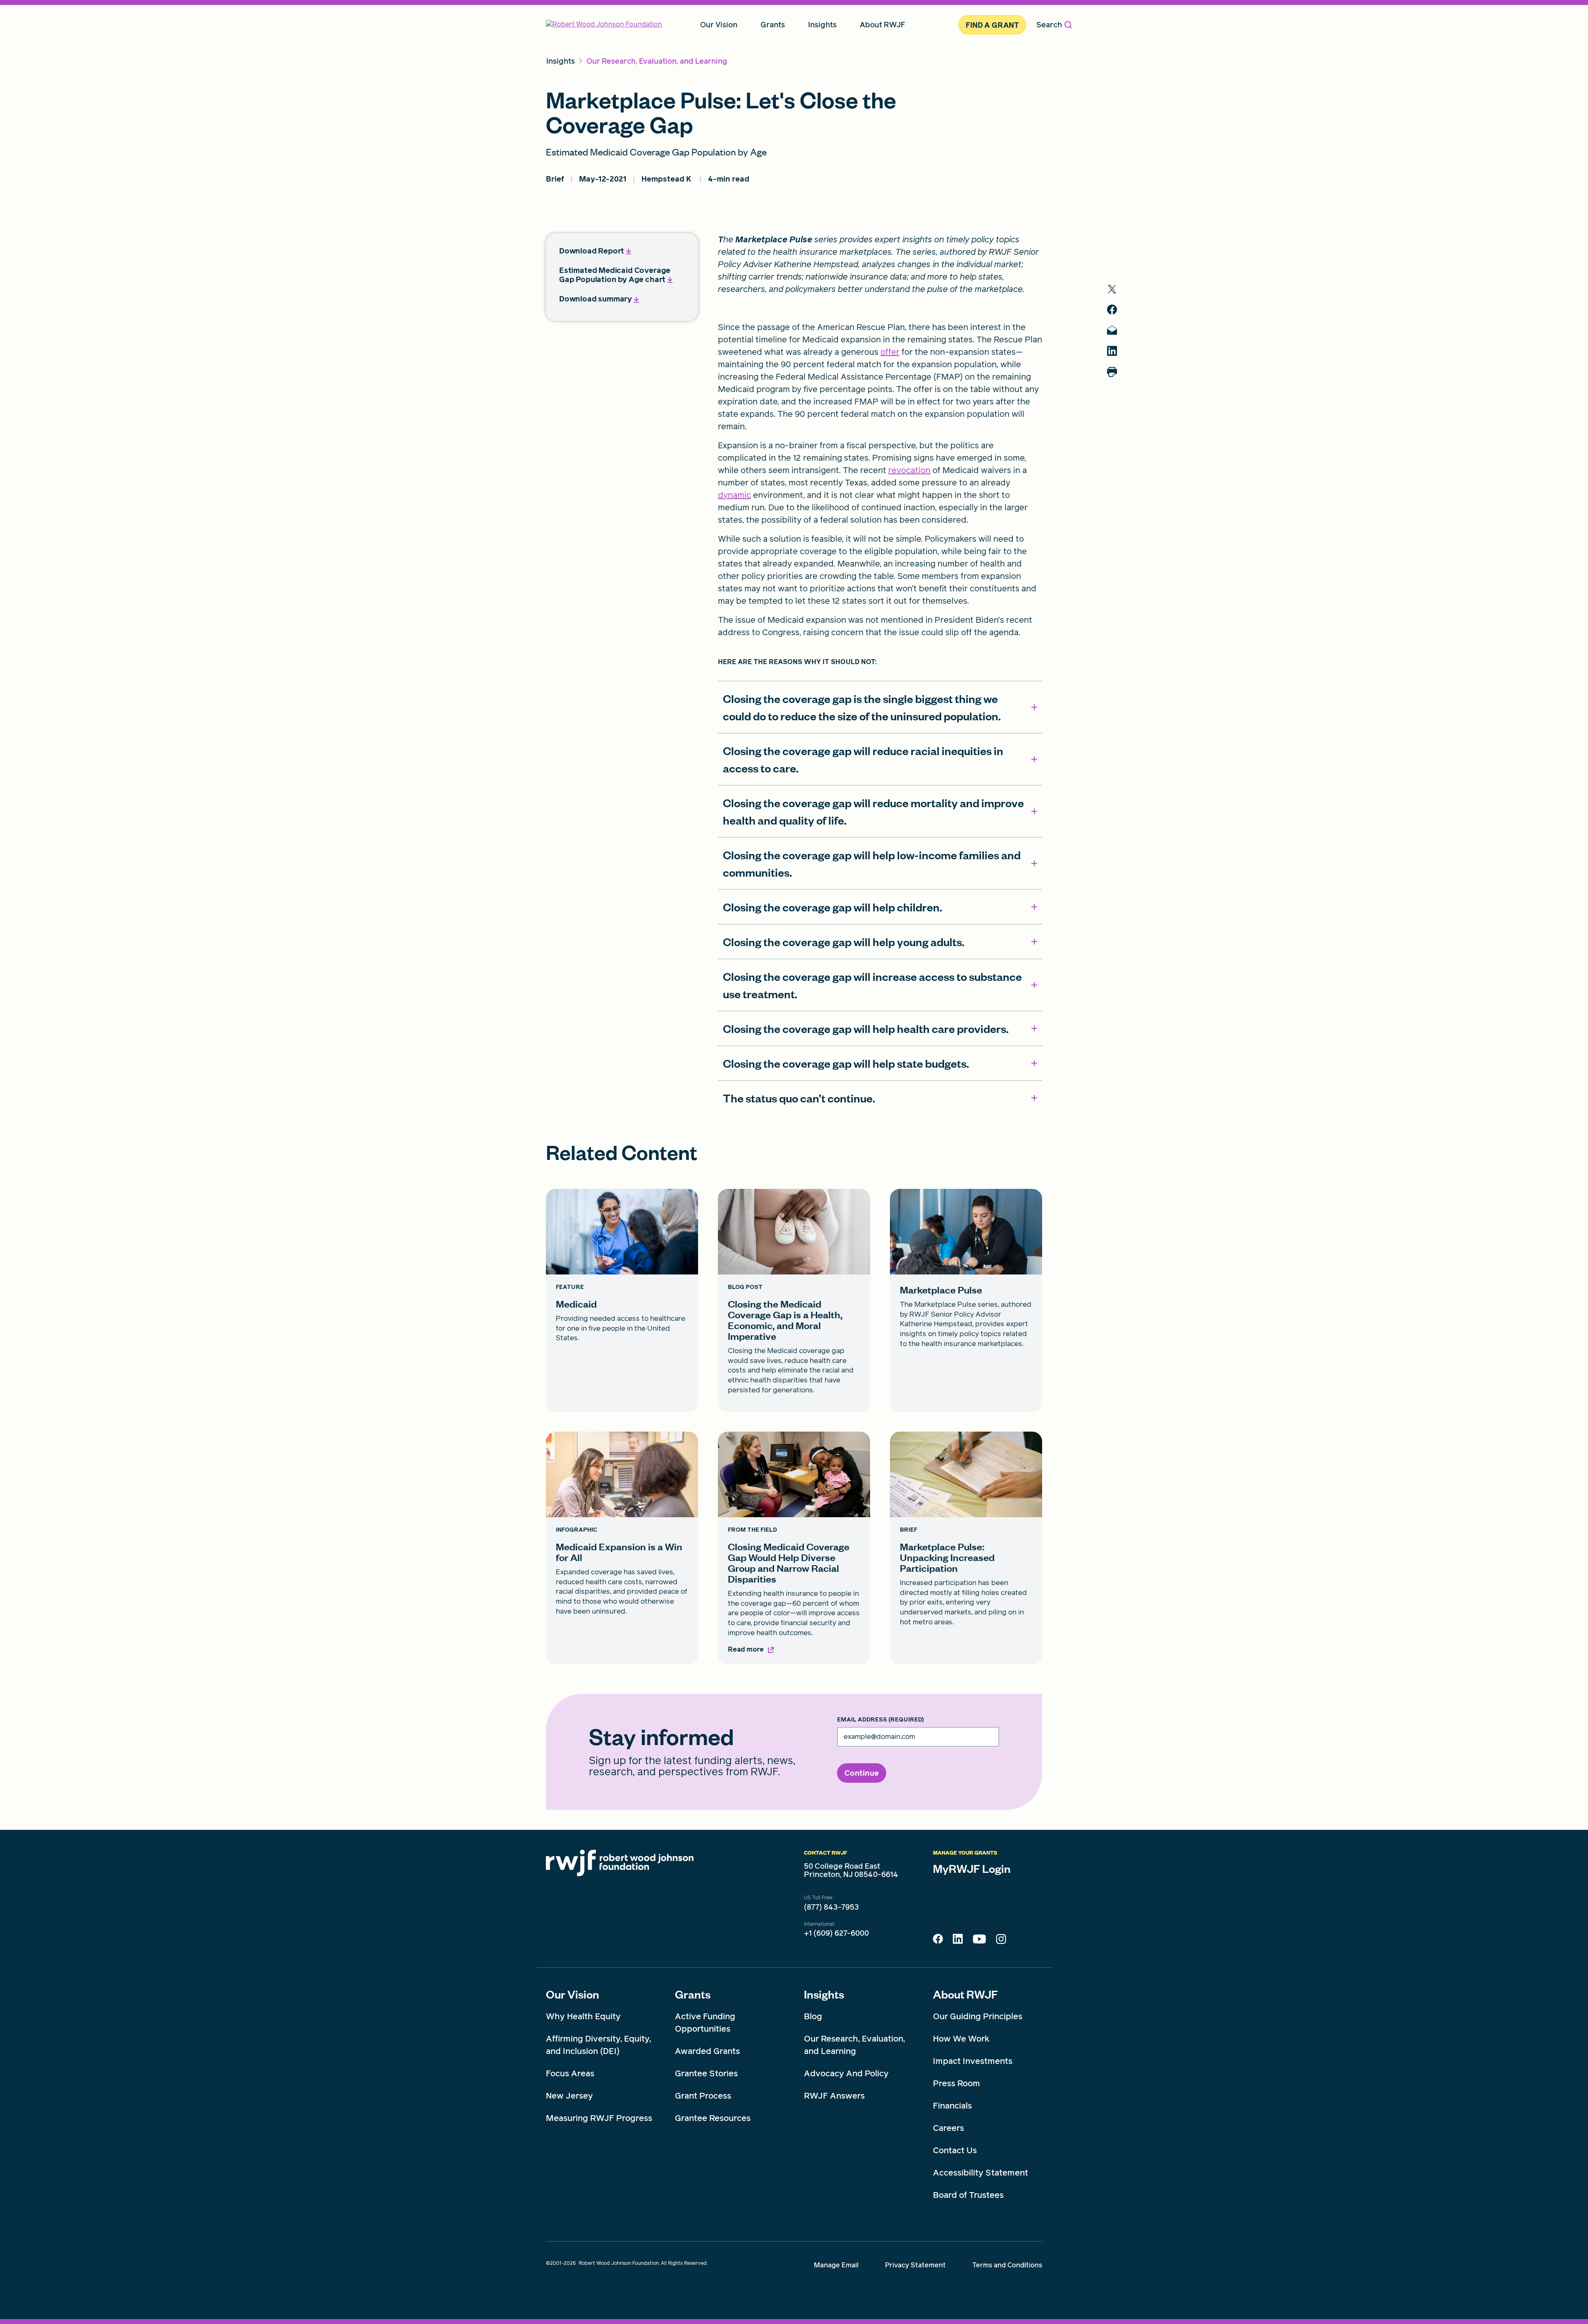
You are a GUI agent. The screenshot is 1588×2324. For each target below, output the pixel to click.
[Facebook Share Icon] (938, 1941)
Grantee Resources (713, 2118)
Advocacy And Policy (846, 2073)
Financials (952, 2106)
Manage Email (836, 2265)
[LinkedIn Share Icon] (958, 1941)
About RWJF (965, 1994)
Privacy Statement (915, 2265)
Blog (813, 2016)
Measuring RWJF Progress (599, 2118)
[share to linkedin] (1112, 351)
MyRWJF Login (972, 1868)
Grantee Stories (706, 2073)
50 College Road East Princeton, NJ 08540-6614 (851, 1870)
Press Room (957, 2083)
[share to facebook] (1112, 310)
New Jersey (569, 2096)
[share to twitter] (1112, 289)
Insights (824, 1994)
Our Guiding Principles (978, 2016)
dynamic (734, 495)
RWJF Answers (834, 2096)
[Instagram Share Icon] (1001, 1941)
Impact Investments (973, 2061)
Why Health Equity (583, 2016)
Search (1049, 25)
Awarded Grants (707, 2051)
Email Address (880, 1720)
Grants (693, 1994)
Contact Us (955, 2150)
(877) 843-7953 (831, 1907)
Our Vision (573, 1994)
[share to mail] (1112, 330)
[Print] (1112, 372)
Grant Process (703, 2096)
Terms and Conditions (1007, 2265)
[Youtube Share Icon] (979, 1941)
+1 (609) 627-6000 (836, 1933)
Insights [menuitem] (822, 25)
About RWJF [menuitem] (882, 25)
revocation (909, 470)
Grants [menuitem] (773, 25)
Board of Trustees (968, 2195)
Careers (948, 2128)
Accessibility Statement (981, 2173)
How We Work (961, 2039)
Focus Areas (570, 2073)
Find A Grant (992, 25)
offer (890, 352)
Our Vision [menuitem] (719, 25)
